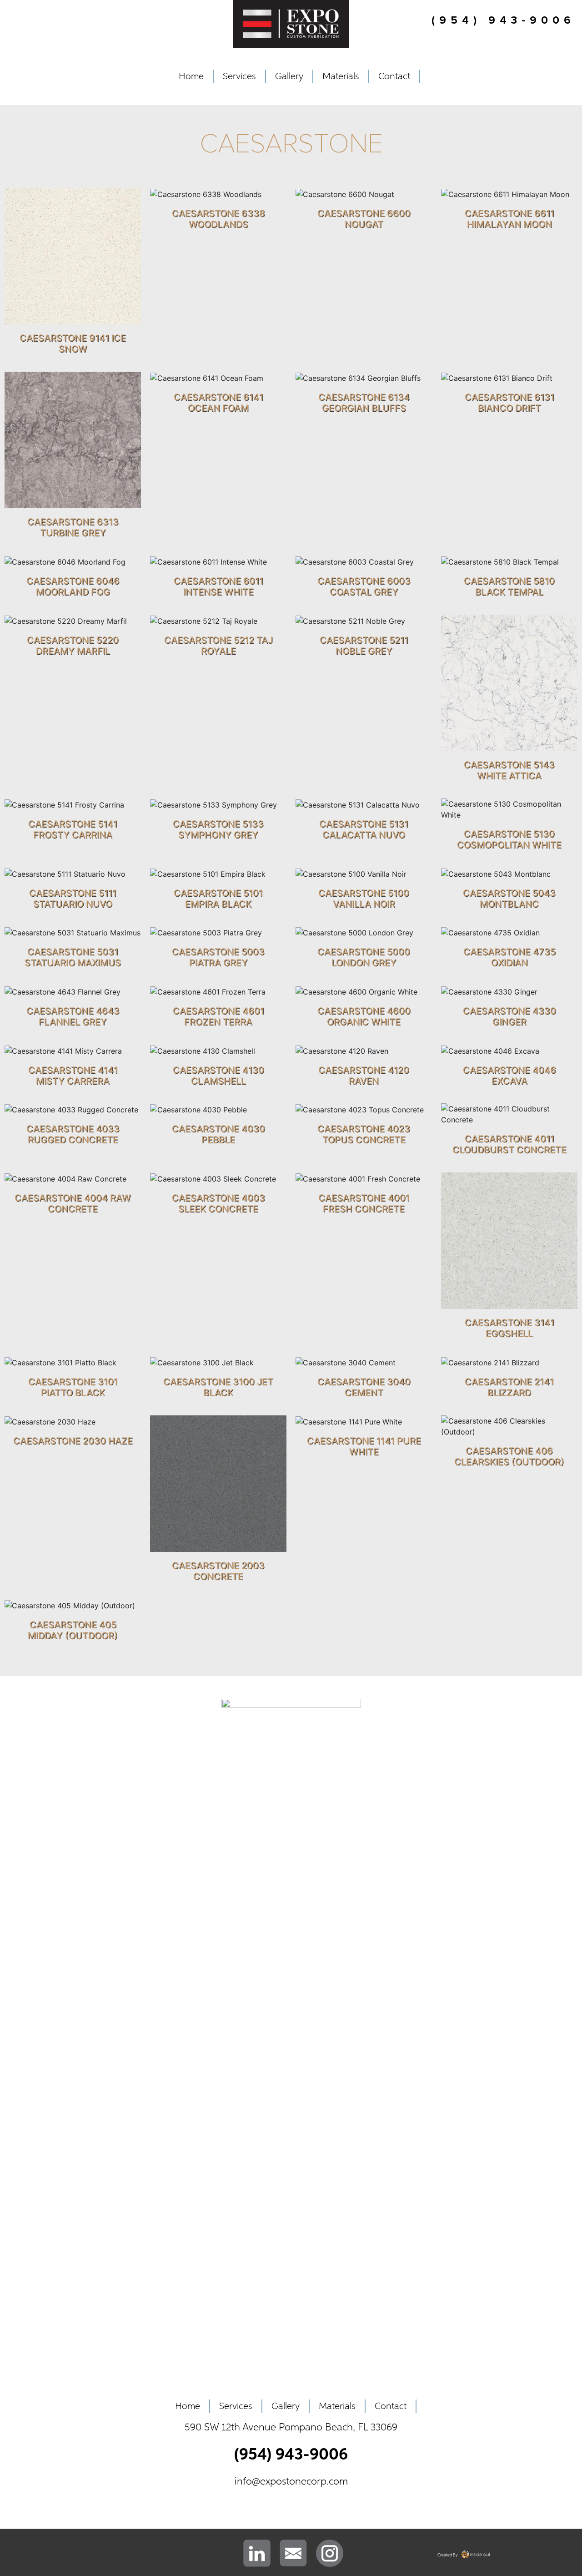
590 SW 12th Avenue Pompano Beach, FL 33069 (291, 2428)
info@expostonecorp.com (291, 2482)
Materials (341, 76)
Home (191, 76)
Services (239, 76)
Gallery (289, 76)
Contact (394, 76)
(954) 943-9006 (291, 2455)
